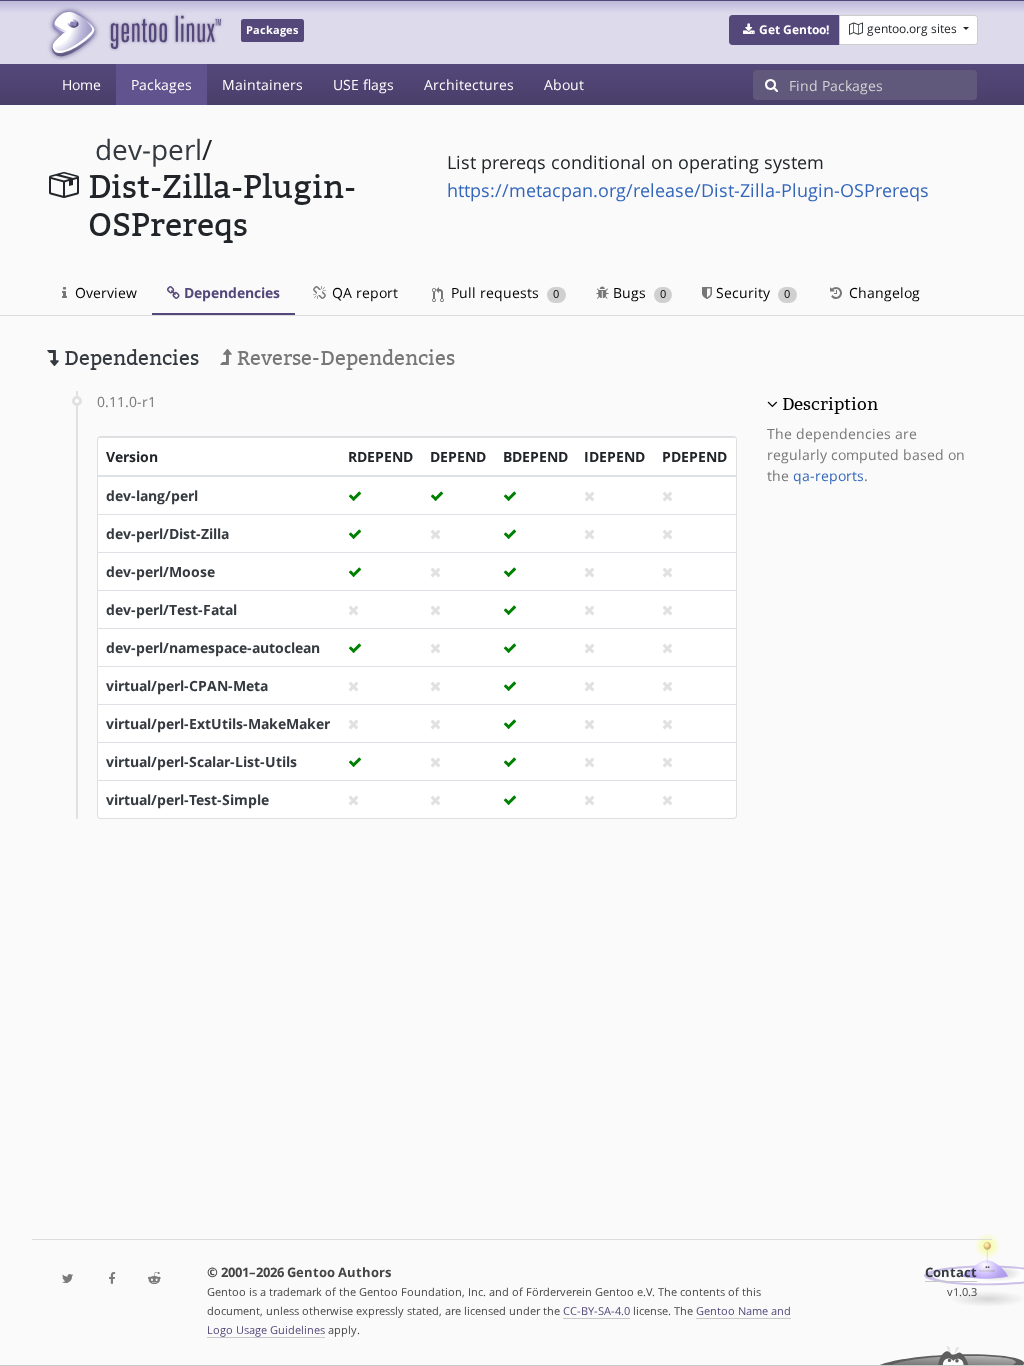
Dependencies (230, 292)
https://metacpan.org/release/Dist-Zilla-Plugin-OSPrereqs (688, 190)
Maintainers (262, 84)
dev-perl (148, 149)
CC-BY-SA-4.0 (596, 1310)
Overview (104, 292)
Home (81, 84)
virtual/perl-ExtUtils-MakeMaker (218, 723)
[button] (784, 30)
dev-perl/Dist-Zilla (167, 533)
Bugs (637, 292)
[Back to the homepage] (134, 32)
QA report (363, 292)
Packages (161, 84)
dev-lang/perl (152, 495)
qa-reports (828, 475)
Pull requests (503, 292)
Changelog (882, 292)
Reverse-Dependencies (343, 358)
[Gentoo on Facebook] (111, 1279)
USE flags (363, 84)
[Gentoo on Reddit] (154, 1279)
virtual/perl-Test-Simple (187, 799)
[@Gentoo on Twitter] (68, 1279)
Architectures (469, 84)
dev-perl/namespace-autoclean (213, 647)
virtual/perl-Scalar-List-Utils (201, 761)
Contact (951, 1272)
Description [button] (830, 404)
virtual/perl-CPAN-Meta (187, 685)
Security (751, 292)
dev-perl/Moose (160, 571)
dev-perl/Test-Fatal (171, 609)
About (564, 84)
